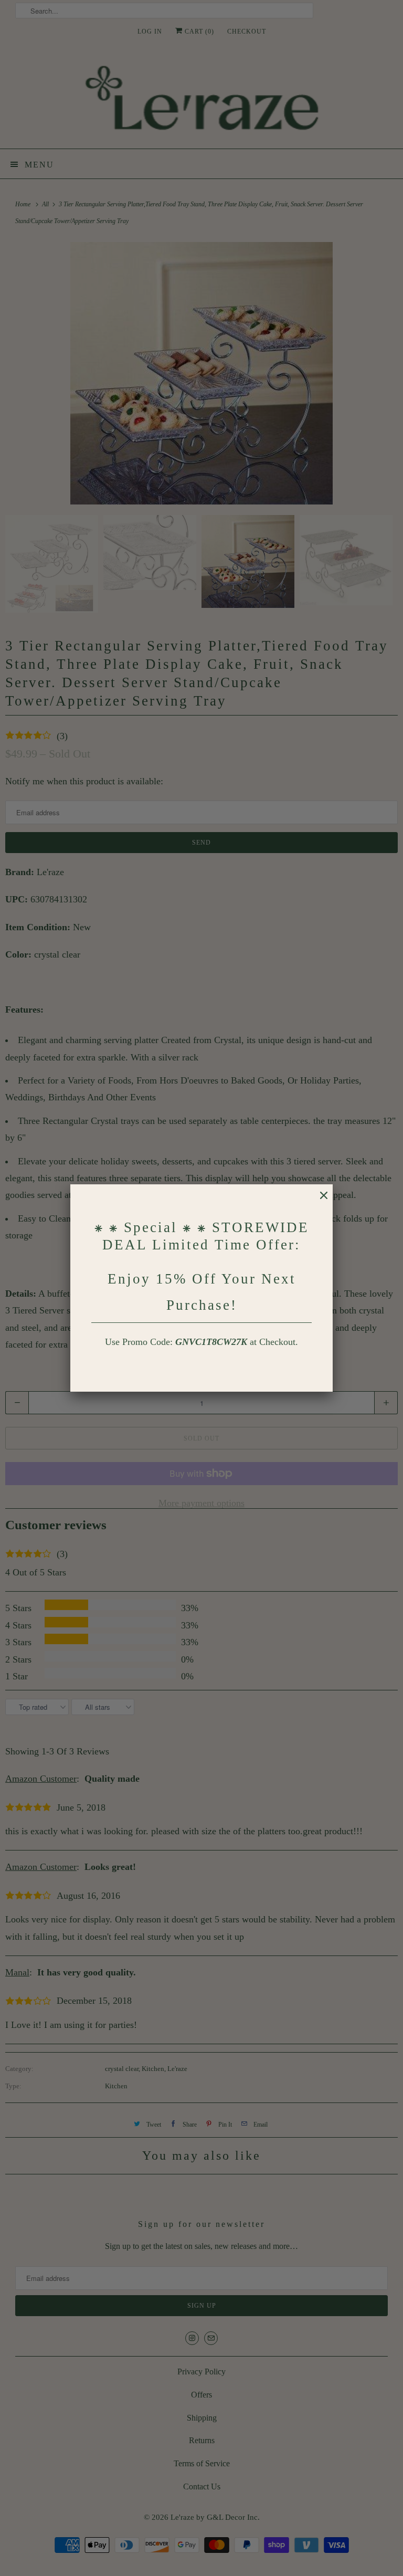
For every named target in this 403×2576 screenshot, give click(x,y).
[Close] (319, 1201)
